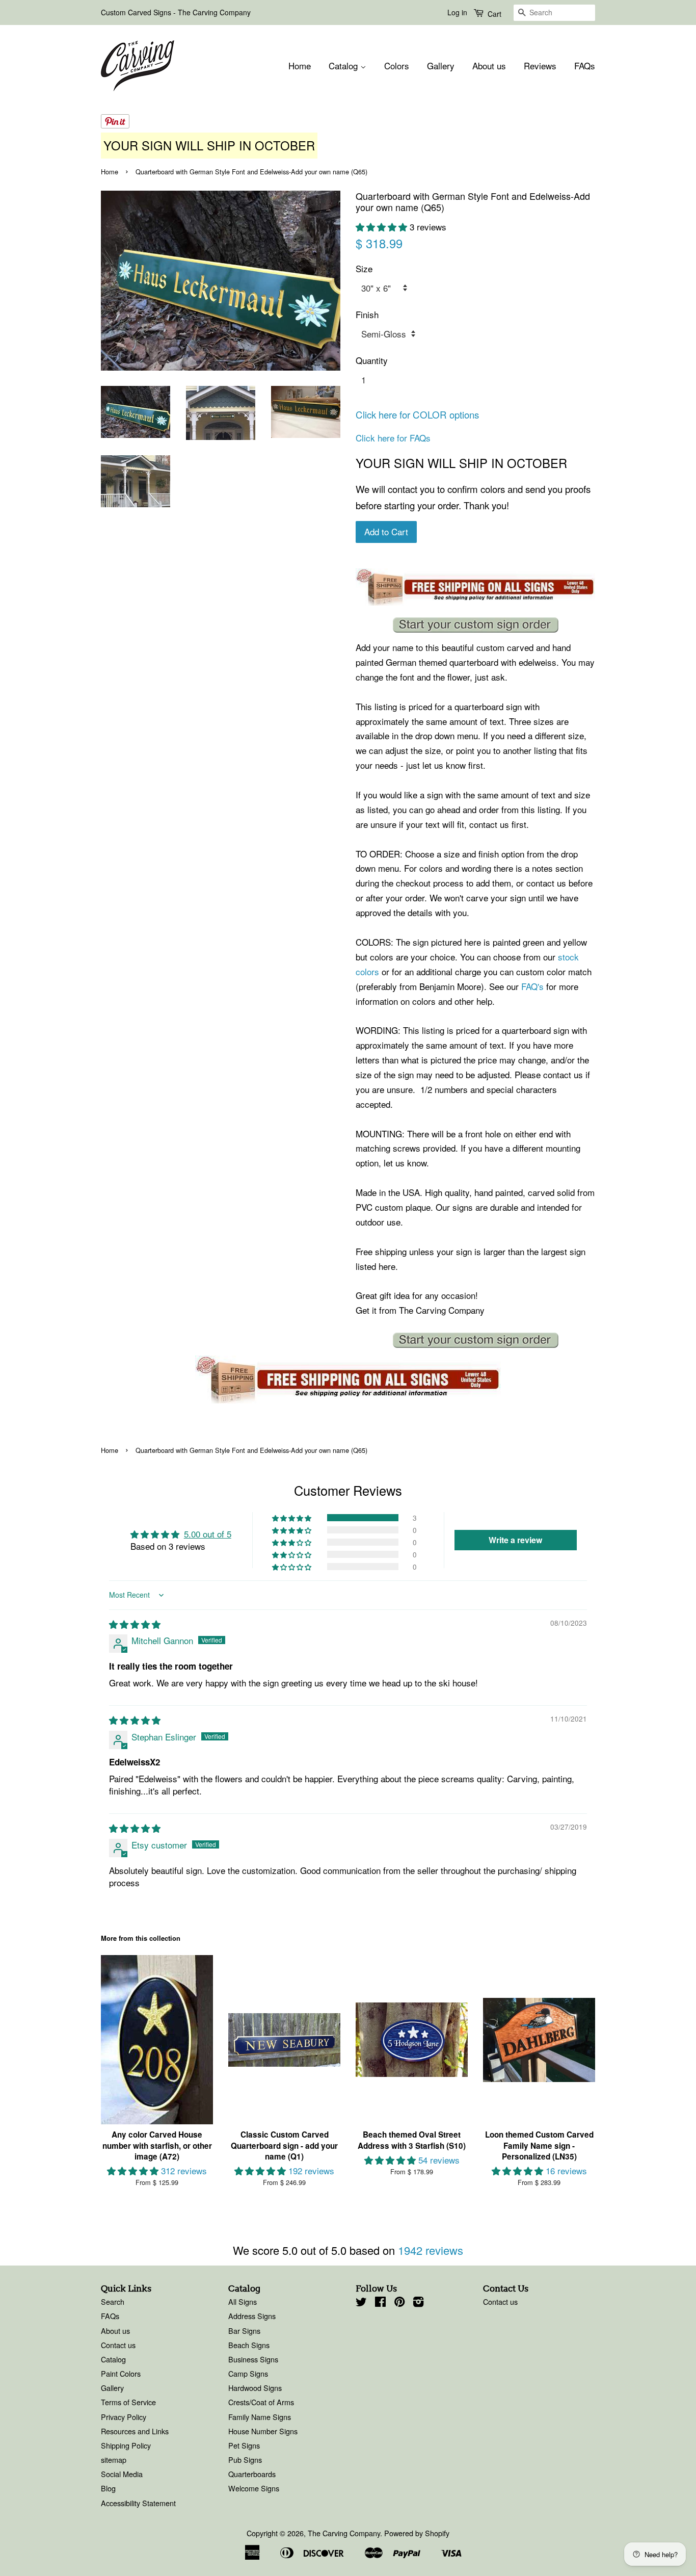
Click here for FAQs (393, 438)
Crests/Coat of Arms (261, 2402)
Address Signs (252, 2316)
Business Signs (253, 2359)
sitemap (114, 2460)
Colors (397, 66)
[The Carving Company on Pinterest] (399, 2303)
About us (489, 66)
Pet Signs (244, 2445)
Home (300, 66)
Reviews (540, 66)
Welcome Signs (254, 2488)
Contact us (118, 2345)
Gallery (441, 66)
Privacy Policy (124, 2417)
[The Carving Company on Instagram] (418, 2303)
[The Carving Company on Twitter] (361, 2303)
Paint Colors (121, 2373)
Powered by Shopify (417, 2533)
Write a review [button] (515, 1540)
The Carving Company (344, 2533)
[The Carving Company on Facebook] (380, 2303)
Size (364, 268)
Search (113, 2301)
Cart (493, 14)
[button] (383, 227)
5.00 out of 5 (208, 1534)
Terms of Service (128, 2402)
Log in (457, 12)
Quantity (372, 360)
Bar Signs (244, 2331)
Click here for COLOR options (417, 414)
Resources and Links (135, 2431)
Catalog (344, 66)
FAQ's (532, 986)
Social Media (122, 2474)
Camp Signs (248, 2373)
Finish (367, 314)
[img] (135, 1624)
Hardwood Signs (255, 2388)
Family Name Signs (260, 2417)
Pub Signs (245, 2460)
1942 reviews (431, 2250)
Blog (108, 2488)
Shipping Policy (126, 2445)
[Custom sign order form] (475, 625)
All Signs (243, 2301)
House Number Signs (263, 2431)
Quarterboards (252, 2474)
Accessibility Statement (138, 2503)
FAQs (585, 66)
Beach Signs (249, 2345)
